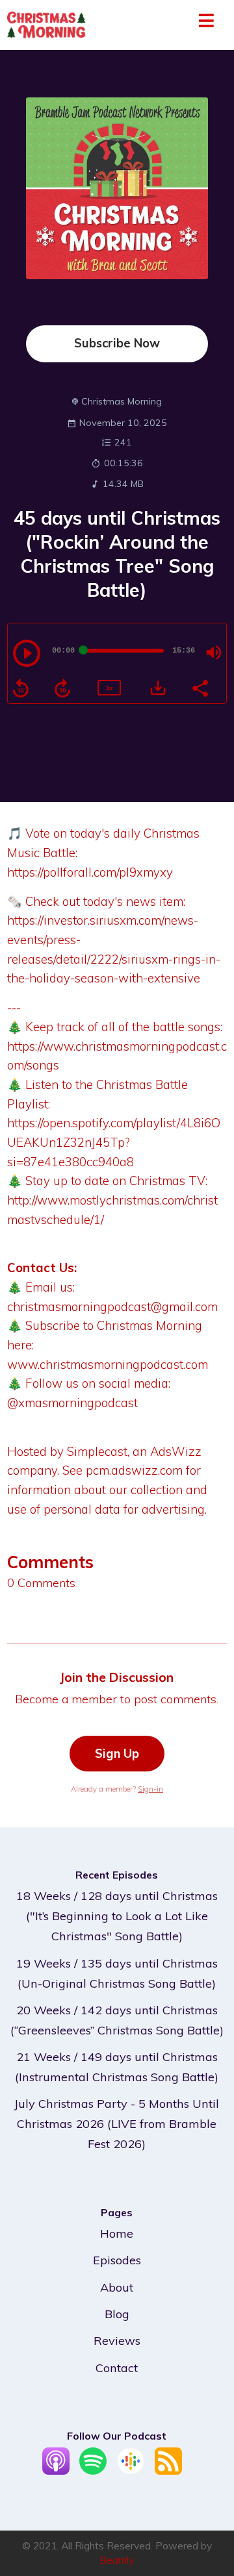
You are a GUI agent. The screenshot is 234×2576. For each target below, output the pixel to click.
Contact (117, 2368)
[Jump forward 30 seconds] (62, 688)
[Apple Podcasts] (56, 2470)
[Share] (200, 687)
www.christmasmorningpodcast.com (108, 1364)
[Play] (27, 653)
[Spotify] (93, 2470)
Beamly (117, 2560)
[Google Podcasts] (131, 2470)
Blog (117, 2314)
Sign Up (117, 1754)
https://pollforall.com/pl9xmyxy (90, 872)
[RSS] (168, 2470)
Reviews (117, 2341)
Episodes (117, 2260)
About (117, 2287)
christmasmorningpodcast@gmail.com (112, 1307)
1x (109, 688)
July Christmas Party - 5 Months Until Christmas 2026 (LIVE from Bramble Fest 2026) (117, 2124)
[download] (158, 688)
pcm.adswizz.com (134, 1470)
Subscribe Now (117, 343)
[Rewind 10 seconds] (21, 688)
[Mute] (214, 653)
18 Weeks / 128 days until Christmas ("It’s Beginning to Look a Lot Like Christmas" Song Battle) (117, 1916)
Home (117, 2233)
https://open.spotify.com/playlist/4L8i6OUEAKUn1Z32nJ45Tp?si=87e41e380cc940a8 (114, 1142)
